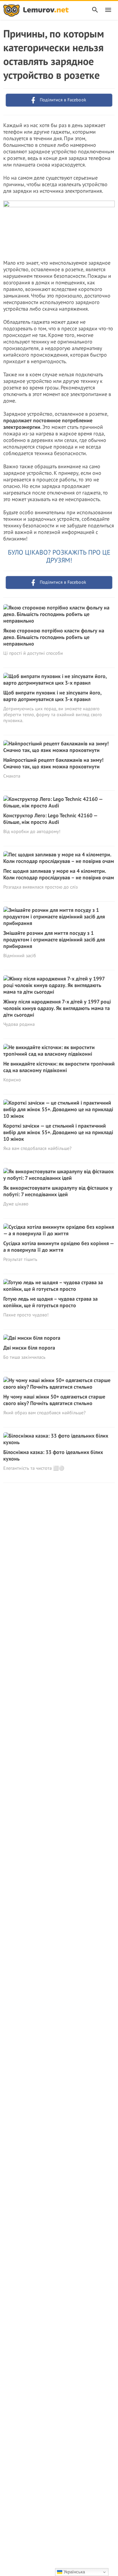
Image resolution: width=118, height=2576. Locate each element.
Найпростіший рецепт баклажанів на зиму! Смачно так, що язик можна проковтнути (53, 763)
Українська (74, 2572)
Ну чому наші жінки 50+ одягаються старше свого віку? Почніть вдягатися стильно (54, 1400)
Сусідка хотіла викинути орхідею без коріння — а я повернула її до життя (59, 1246)
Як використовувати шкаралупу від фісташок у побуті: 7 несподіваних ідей (58, 1191)
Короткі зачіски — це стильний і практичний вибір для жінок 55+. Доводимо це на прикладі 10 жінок (58, 1132)
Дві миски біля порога (29, 1348)
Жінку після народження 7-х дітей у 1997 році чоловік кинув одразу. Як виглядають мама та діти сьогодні (57, 1008)
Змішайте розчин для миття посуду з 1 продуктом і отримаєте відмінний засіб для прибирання (54, 939)
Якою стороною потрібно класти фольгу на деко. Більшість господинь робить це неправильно (54, 637)
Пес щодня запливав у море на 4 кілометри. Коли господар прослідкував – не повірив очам (59, 874)
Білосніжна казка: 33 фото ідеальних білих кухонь (53, 1455)
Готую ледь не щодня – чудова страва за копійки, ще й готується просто (50, 1302)
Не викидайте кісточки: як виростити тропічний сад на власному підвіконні (59, 1067)
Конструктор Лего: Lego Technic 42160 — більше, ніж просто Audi (50, 819)
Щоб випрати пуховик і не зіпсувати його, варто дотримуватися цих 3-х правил (52, 696)
